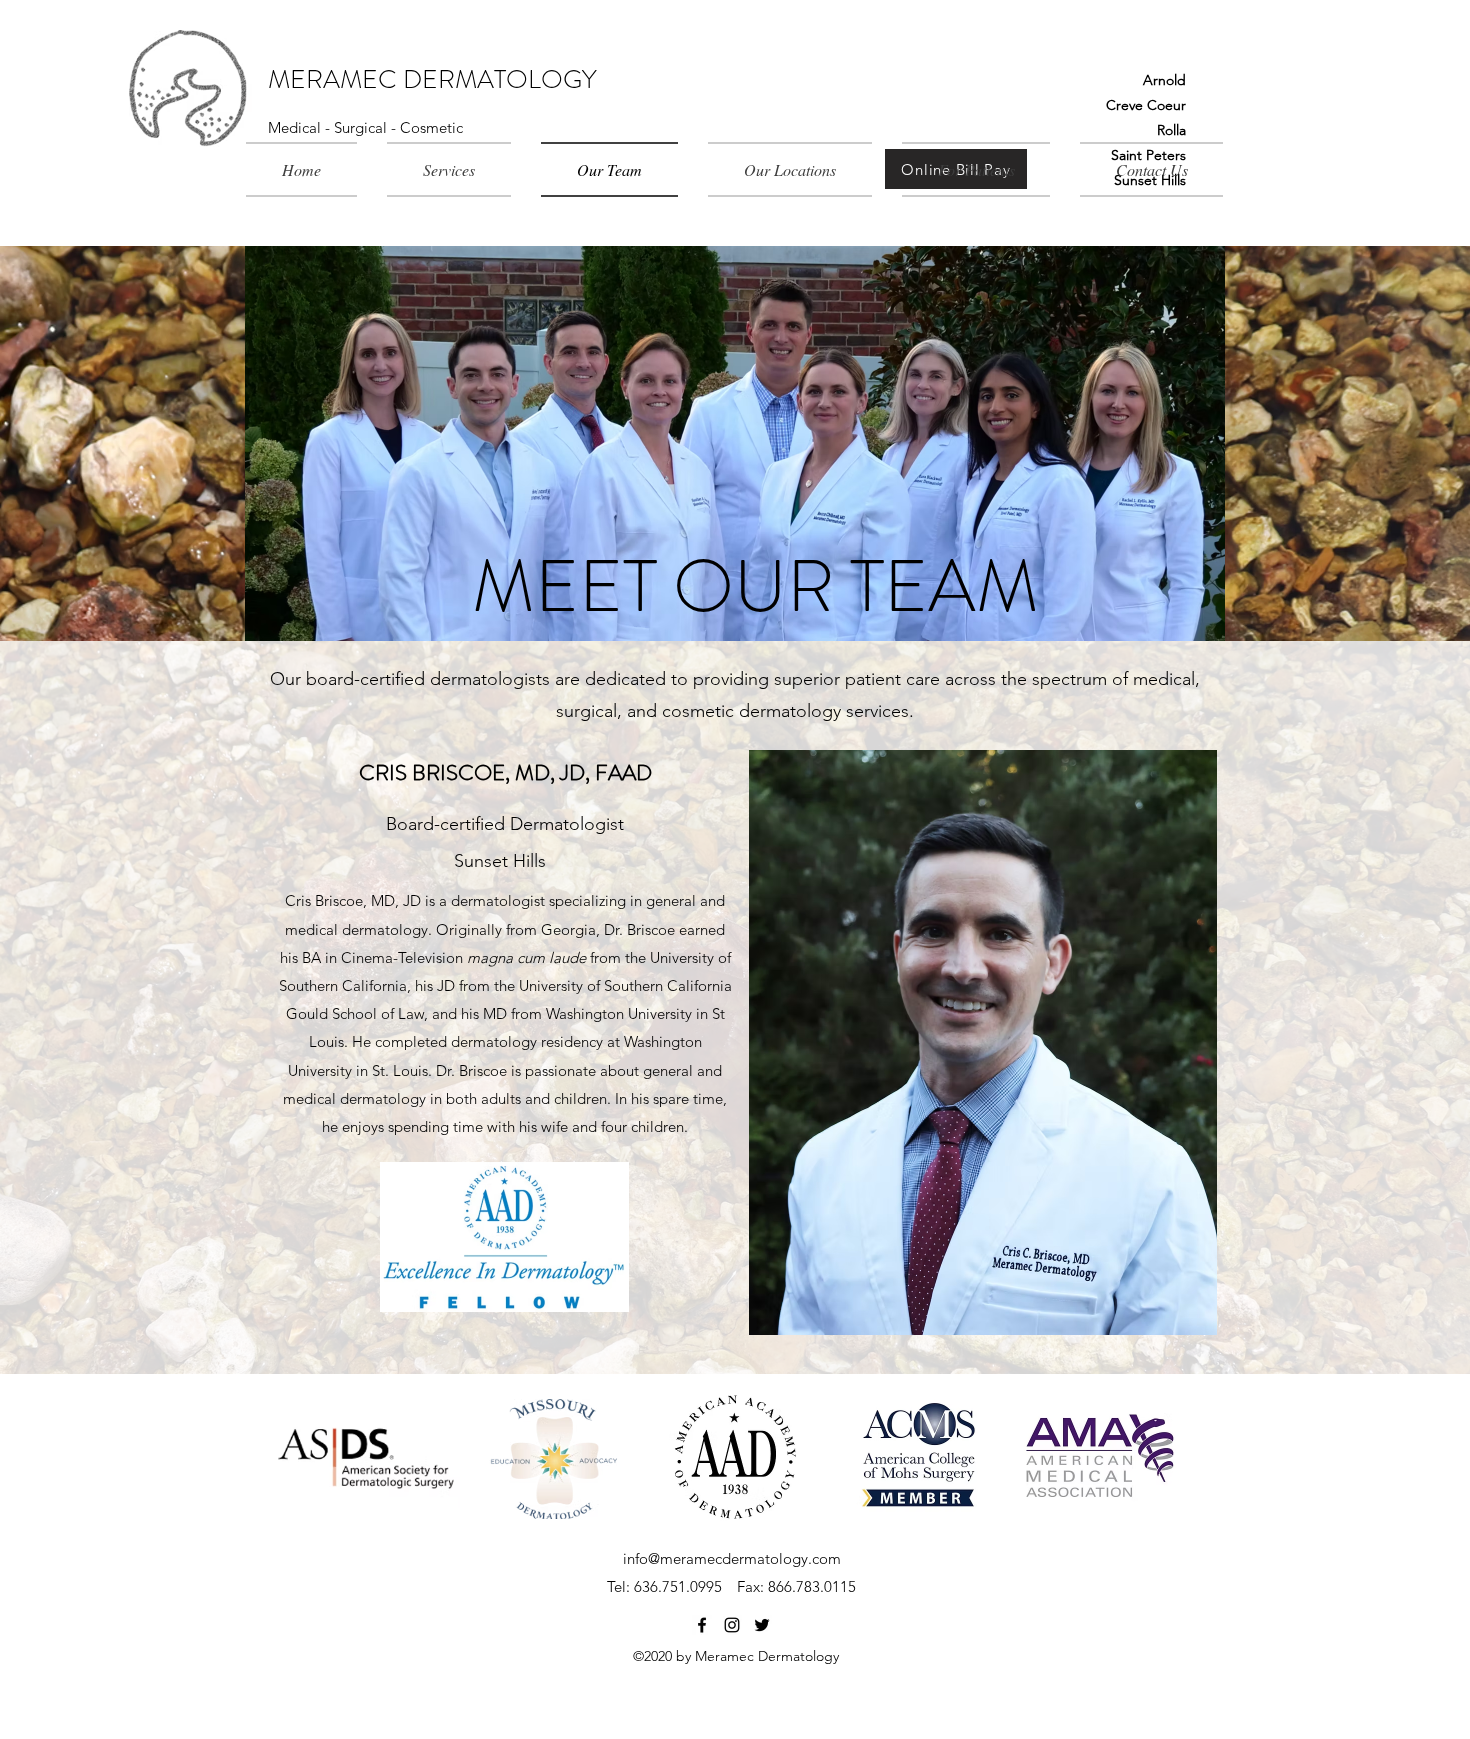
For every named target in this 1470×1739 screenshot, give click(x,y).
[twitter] (762, 1625)
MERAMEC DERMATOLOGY (432, 79)
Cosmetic (431, 127)
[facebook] (702, 1625)
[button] (449, 169)
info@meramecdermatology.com (732, 1558)
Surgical (362, 127)
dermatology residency (527, 1041)
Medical (296, 127)
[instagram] (732, 1625)
